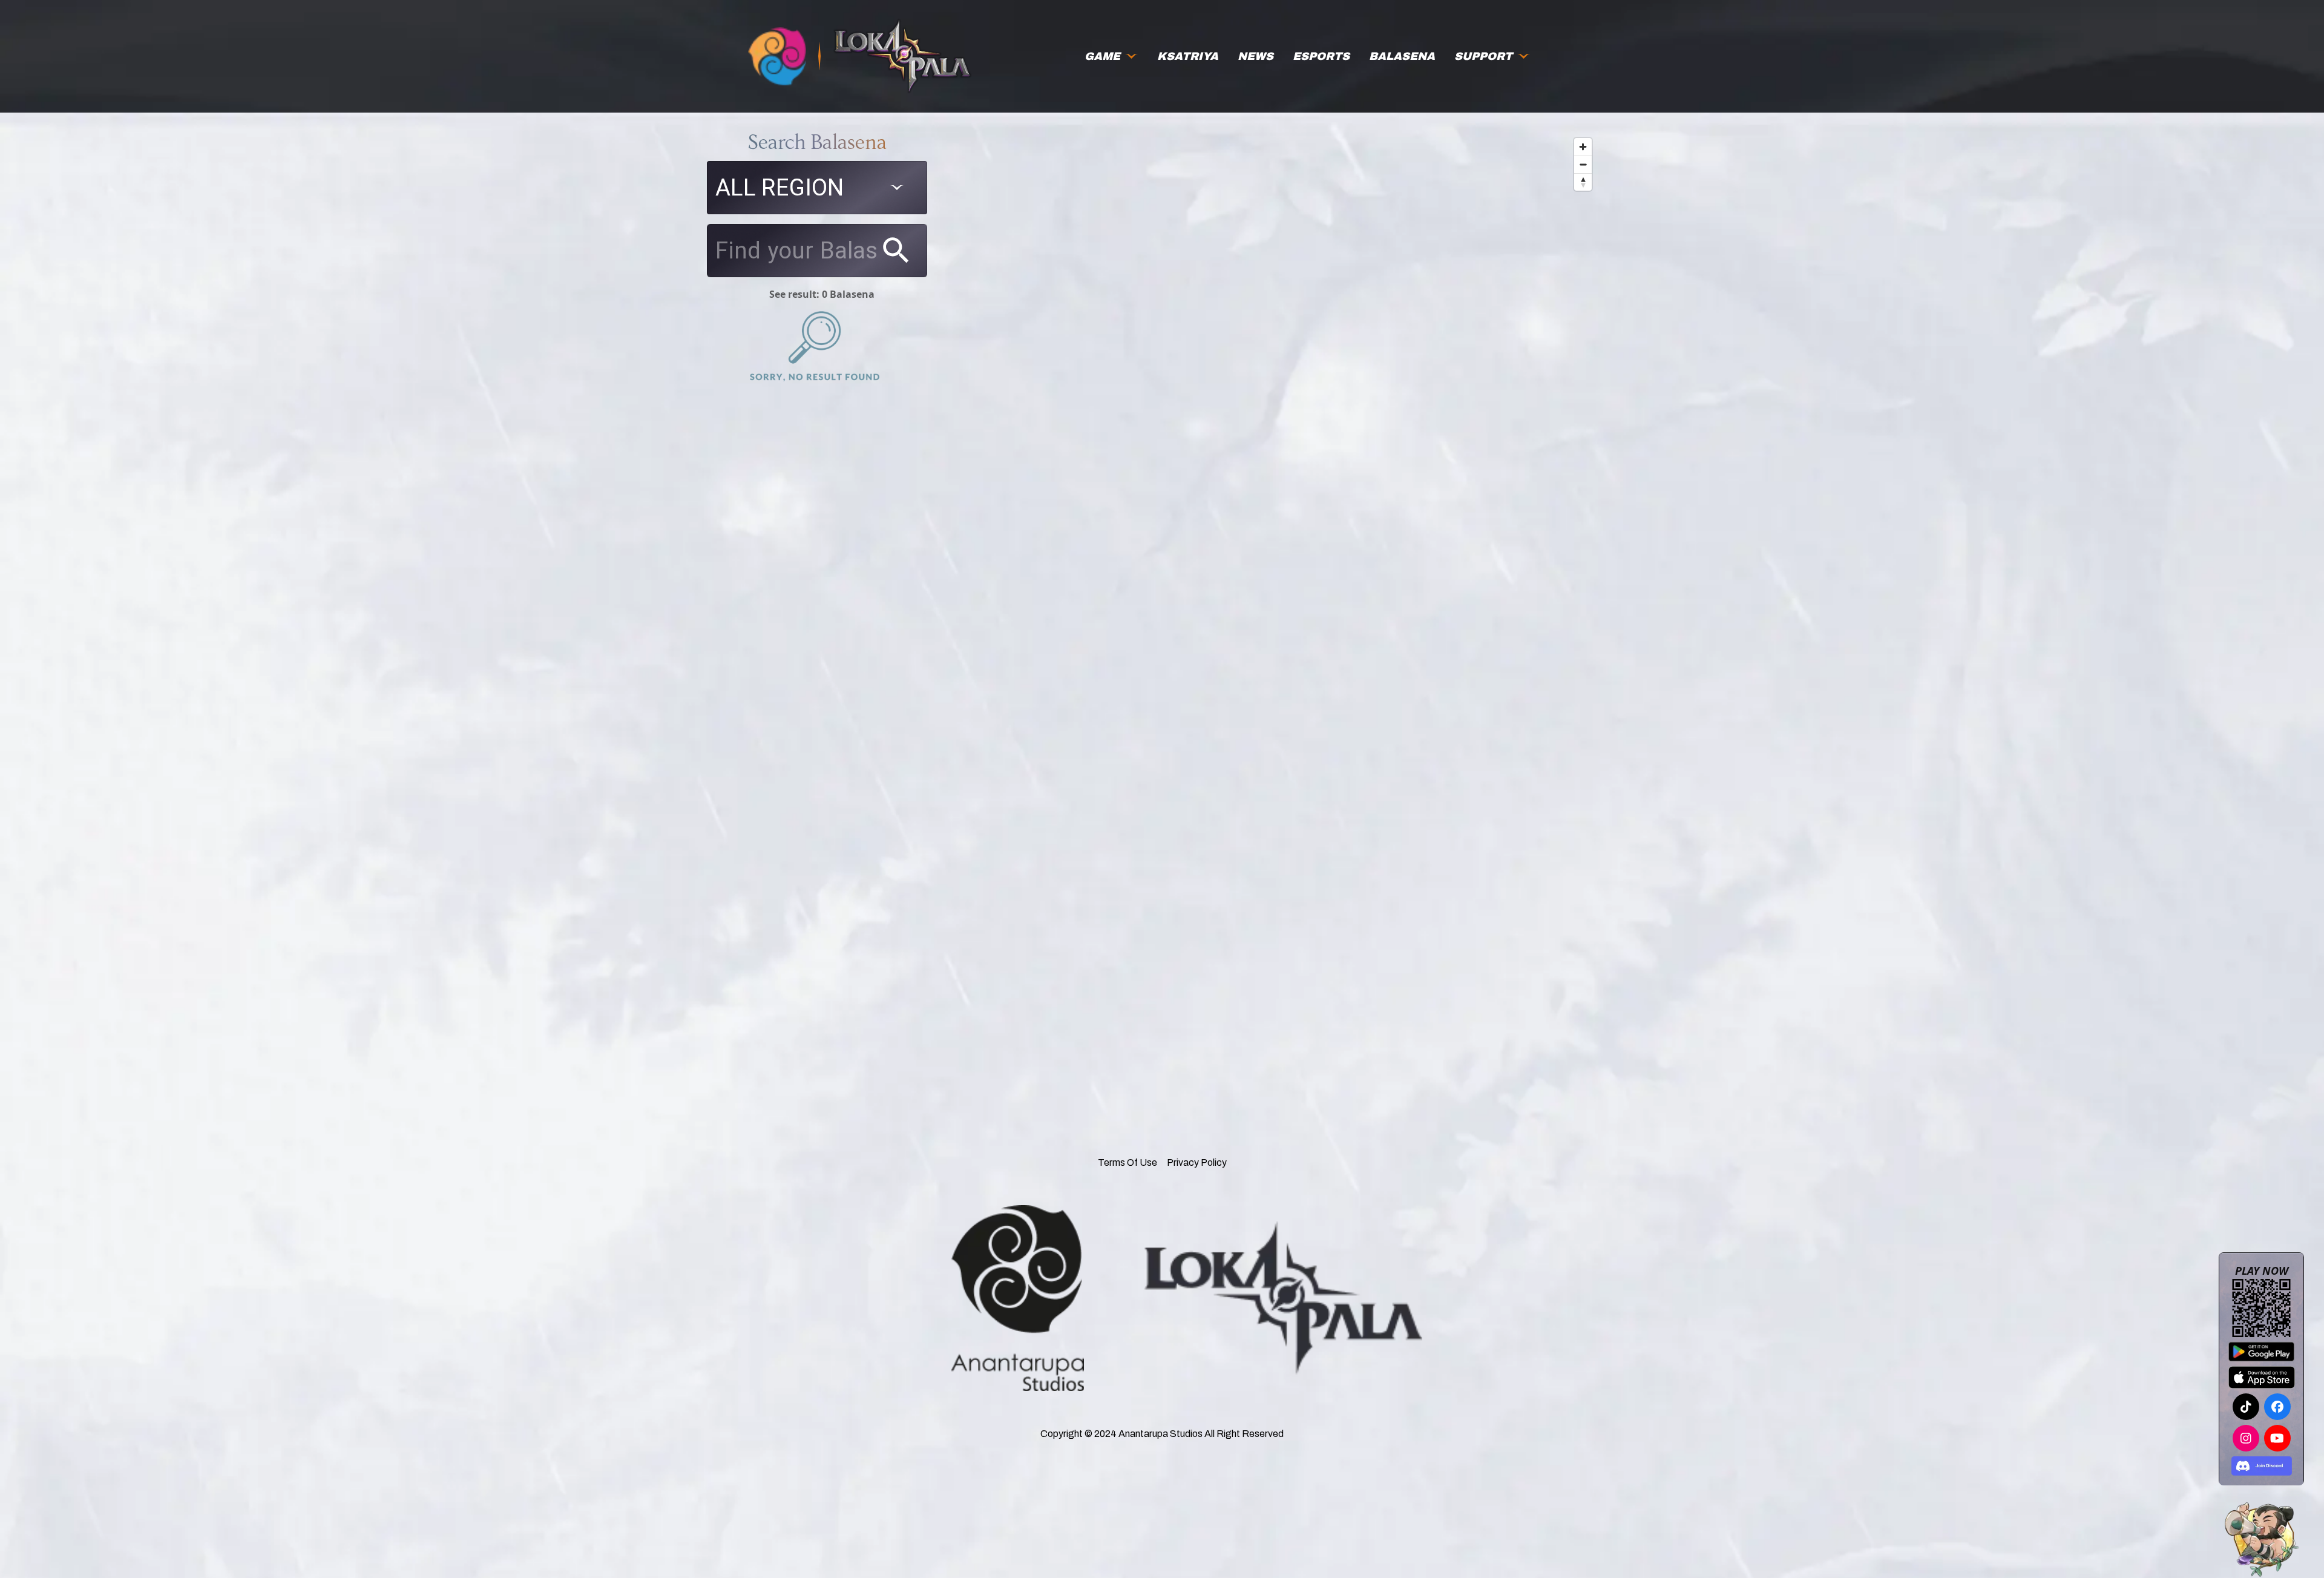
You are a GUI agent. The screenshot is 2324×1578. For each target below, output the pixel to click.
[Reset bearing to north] (1583, 182)
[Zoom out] (1583, 164)
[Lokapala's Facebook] (2277, 1407)
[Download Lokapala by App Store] (2262, 1377)
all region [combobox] (780, 187)
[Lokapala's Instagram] (2246, 1438)
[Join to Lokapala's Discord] (2262, 1466)
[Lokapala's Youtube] (2277, 1438)
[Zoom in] (1583, 147)
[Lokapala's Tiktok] (2246, 1407)
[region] (1277, 597)
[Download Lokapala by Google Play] (2261, 1352)
